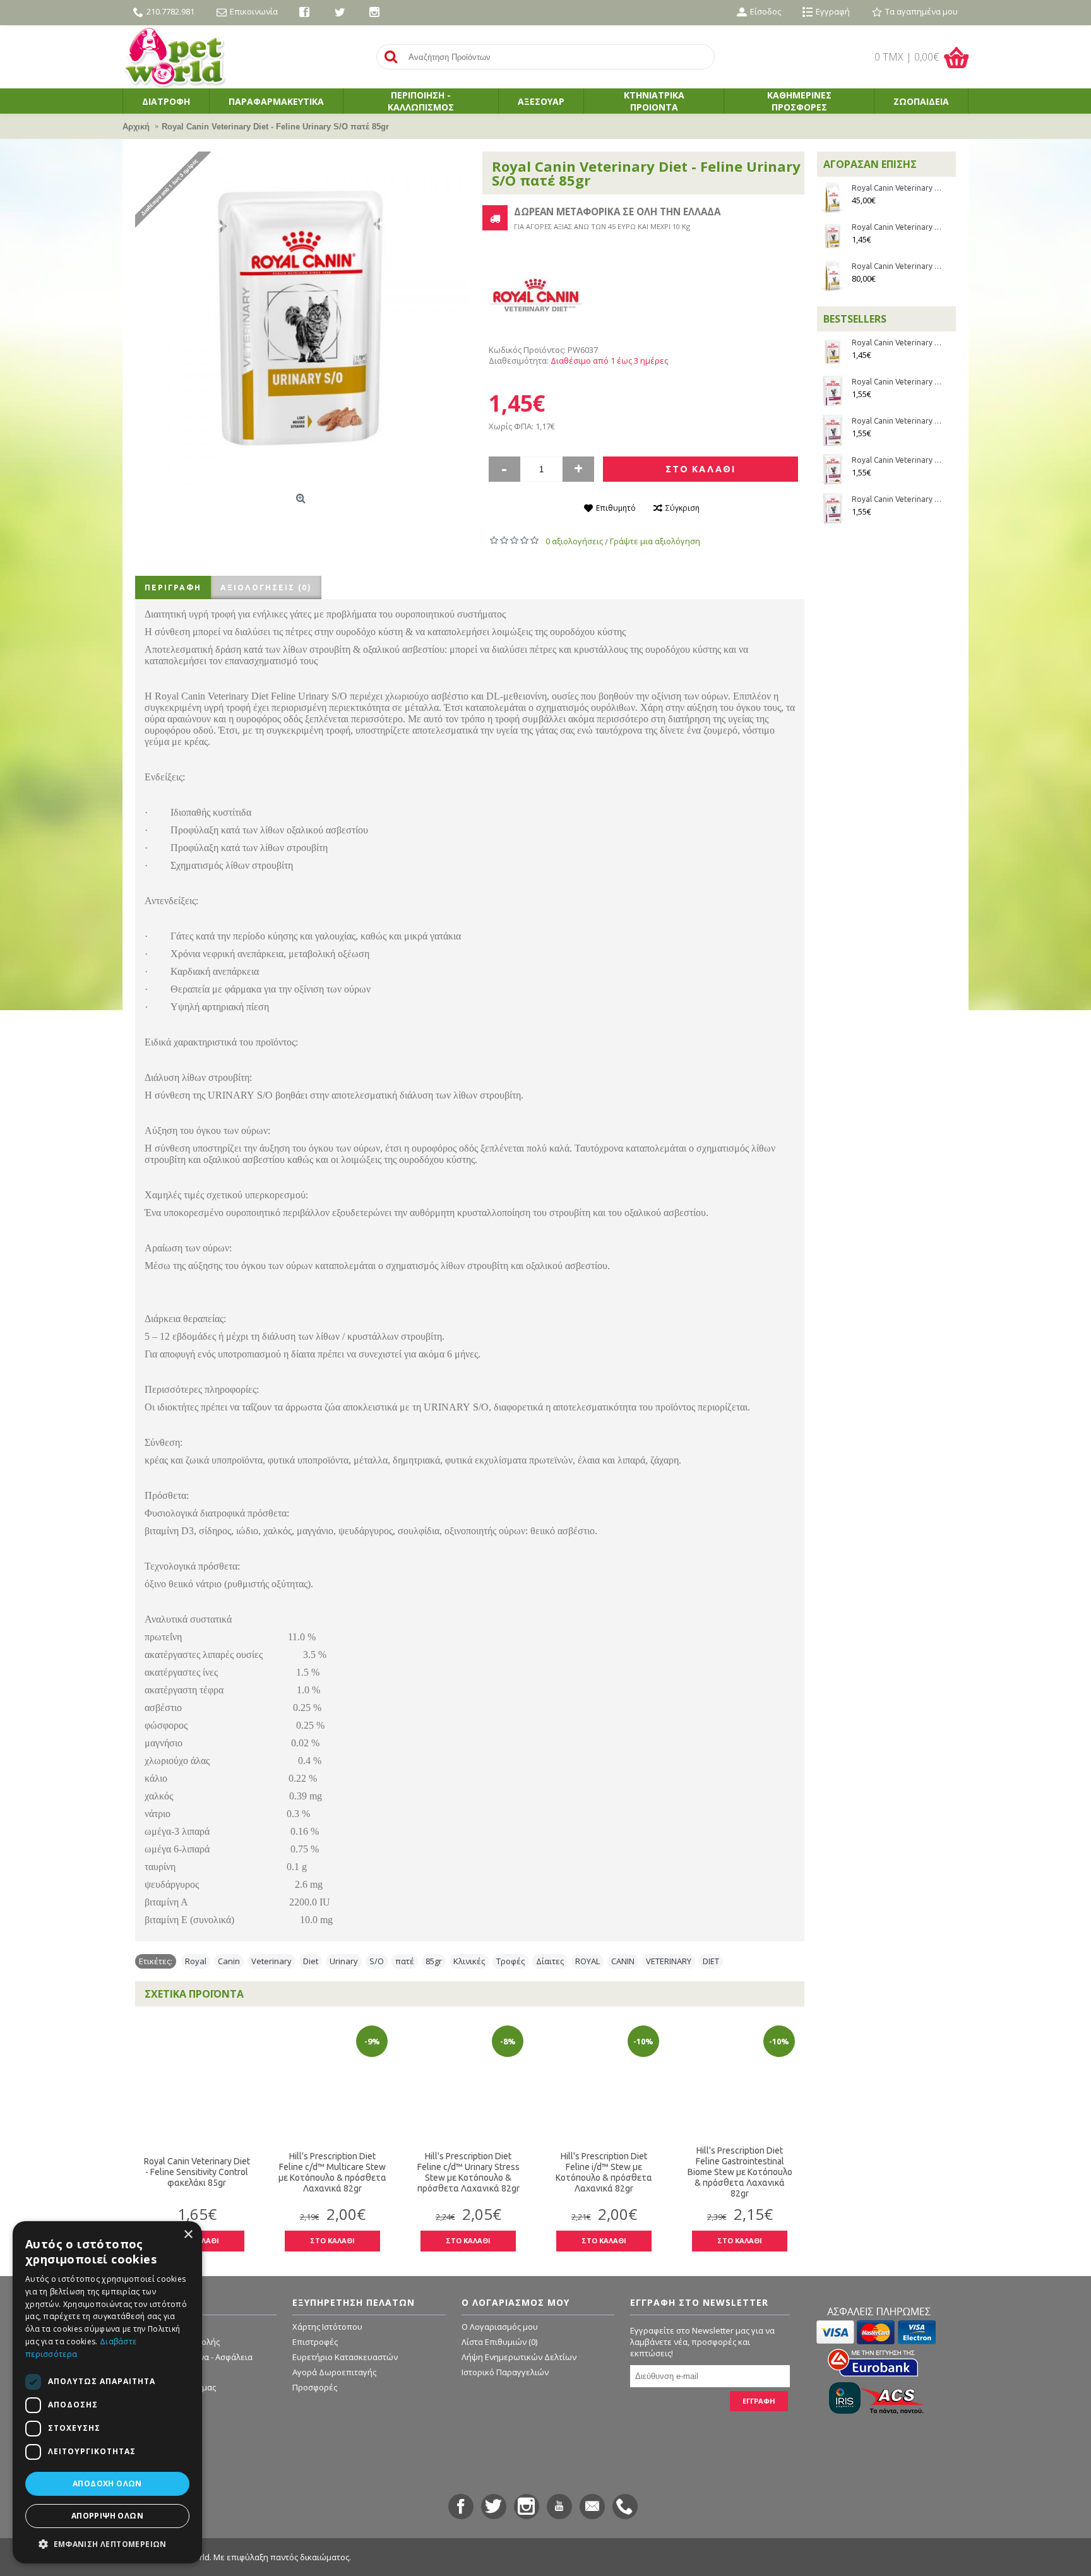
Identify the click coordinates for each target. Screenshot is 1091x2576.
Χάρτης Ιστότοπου (327, 2327)
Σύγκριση (683, 508)
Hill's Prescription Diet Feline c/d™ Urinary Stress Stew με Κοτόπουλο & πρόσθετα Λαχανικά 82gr (468, 2172)
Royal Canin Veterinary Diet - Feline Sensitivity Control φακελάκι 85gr (197, 2172)
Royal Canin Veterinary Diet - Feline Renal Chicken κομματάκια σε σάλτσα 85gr (897, 499)
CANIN (623, 1961)
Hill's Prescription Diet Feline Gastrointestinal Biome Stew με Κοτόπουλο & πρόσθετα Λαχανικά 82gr (740, 2172)
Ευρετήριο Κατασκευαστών (345, 2357)
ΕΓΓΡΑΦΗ (759, 2401)
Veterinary (271, 1961)
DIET (711, 1961)
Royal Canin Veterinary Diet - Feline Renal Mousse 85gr (897, 382)
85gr (434, 1961)
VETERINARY (669, 1961)
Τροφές (510, 1961)
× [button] (188, 2235)
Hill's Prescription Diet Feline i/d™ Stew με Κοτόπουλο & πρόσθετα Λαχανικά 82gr (604, 2172)
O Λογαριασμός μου (500, 2327)
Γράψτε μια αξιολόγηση (655, 541)
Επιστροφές (315, 2342)
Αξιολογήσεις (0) (266, 587)
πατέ (405, 1961)
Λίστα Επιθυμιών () (499, 2342)
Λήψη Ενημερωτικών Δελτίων (519, 2357)
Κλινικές (469, 1961)
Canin (229, 1961)
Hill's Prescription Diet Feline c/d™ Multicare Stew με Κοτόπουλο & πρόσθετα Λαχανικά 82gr (332, 2172)
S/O (377, 1961)
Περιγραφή (173, 587)
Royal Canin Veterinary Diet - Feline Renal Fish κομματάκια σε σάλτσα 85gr (897, 421)
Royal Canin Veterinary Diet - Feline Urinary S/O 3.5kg (897, 188)
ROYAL (587, 1961)
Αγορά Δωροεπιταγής (334, 2372)
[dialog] (107, 2392)
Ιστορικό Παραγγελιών (505, 2372)
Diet (311, 1961)
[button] (107, 2543)
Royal (196, 1961)
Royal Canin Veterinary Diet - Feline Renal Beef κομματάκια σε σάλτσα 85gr (897, 460)
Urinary (344, 1961)
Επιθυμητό (616, 508)
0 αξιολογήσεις (574, 541)
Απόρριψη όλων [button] (107, 2516)
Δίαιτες (550, 1961)
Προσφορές (315, 2387)
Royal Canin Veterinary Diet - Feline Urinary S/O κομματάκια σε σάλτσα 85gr (897, 227)
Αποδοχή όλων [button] (107, 2484)
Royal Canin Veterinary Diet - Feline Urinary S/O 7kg (897, 266)
